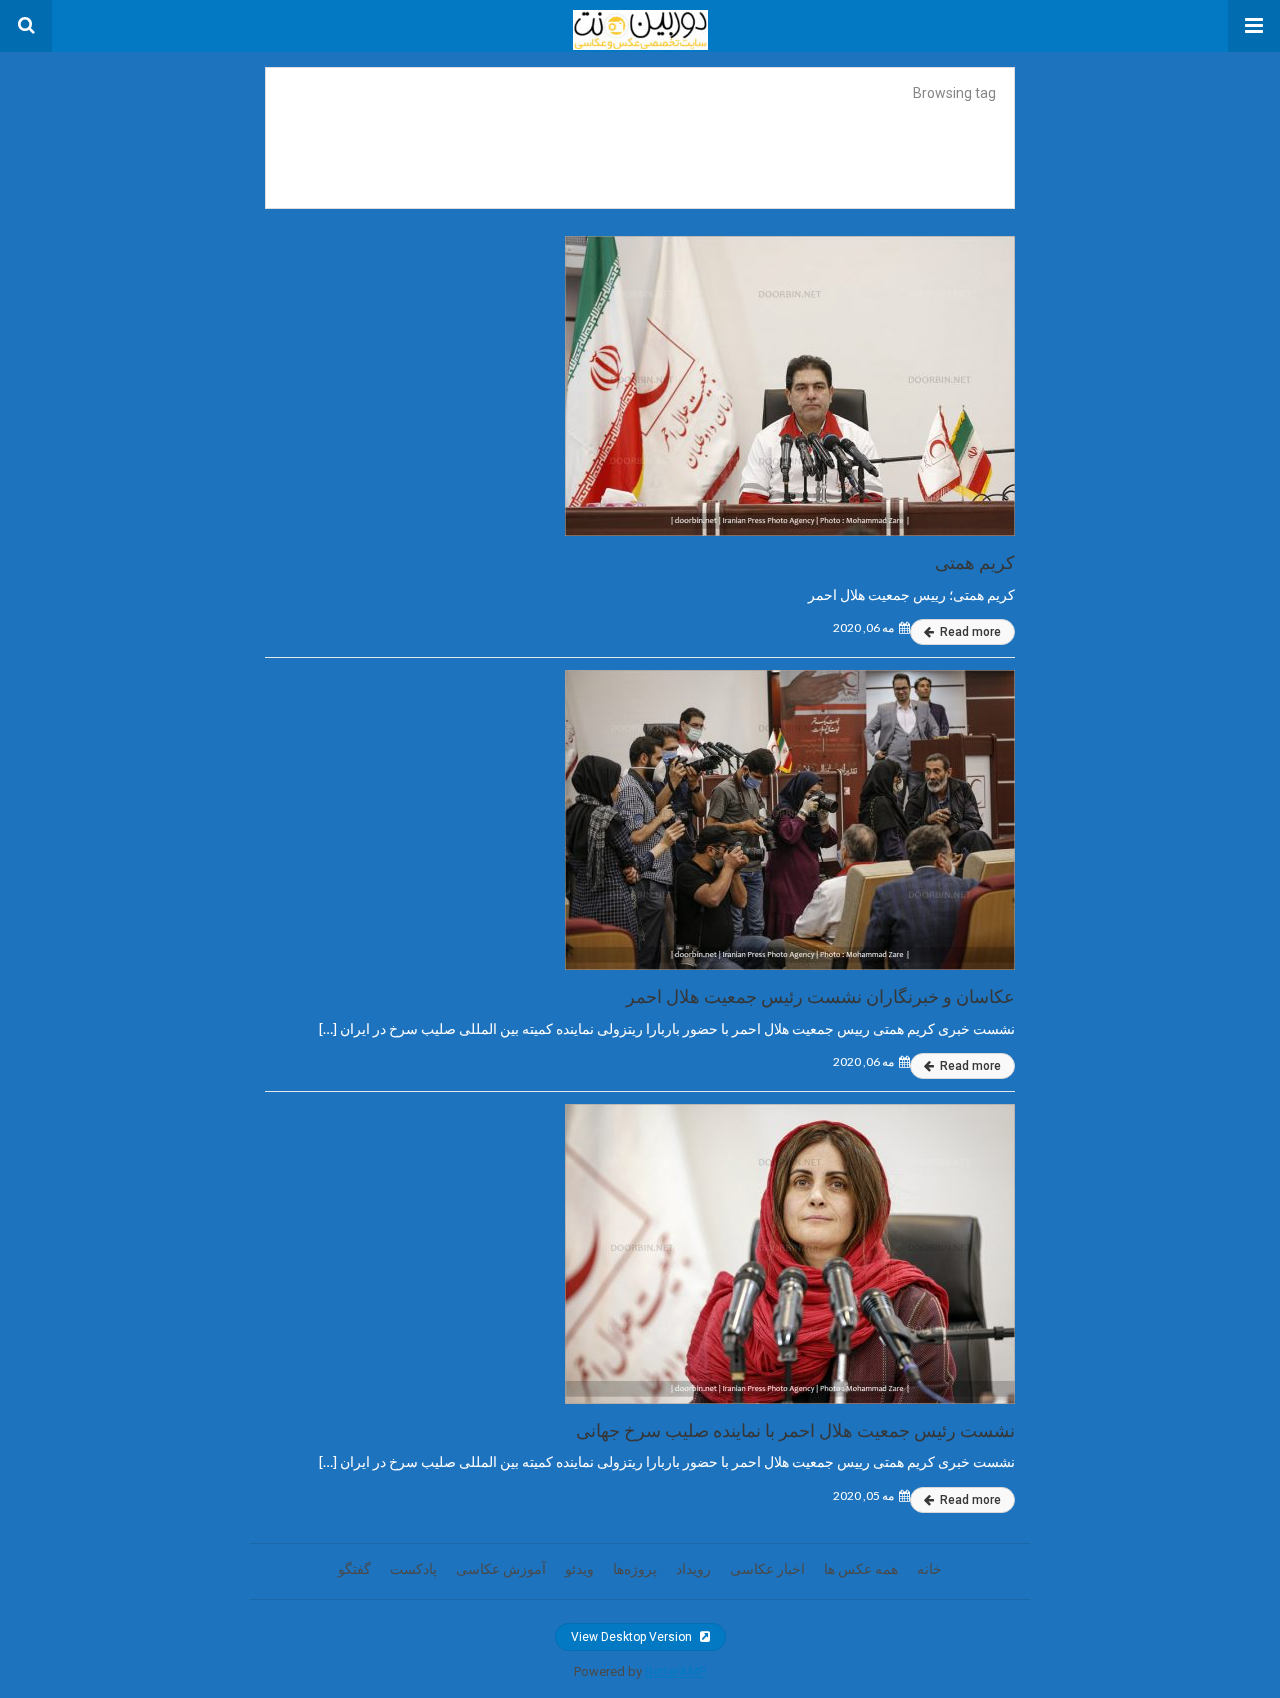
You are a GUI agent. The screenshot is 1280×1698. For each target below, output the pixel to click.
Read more (969, 632)
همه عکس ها (861, 1569)
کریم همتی (975, 562)
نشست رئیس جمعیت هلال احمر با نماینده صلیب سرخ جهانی (795, 1430)
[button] (1254, 26)
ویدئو (579, 1569)
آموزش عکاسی (501, 1569)
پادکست (413, 1569)
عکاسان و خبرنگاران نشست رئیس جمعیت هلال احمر (820, 996)
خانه (929, 1569)
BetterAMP (675, 1671)
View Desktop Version (633, 1637)
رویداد (693, 1569)
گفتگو (354, 1569)
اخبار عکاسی (767, 1569)
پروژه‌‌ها (635, 1569)
